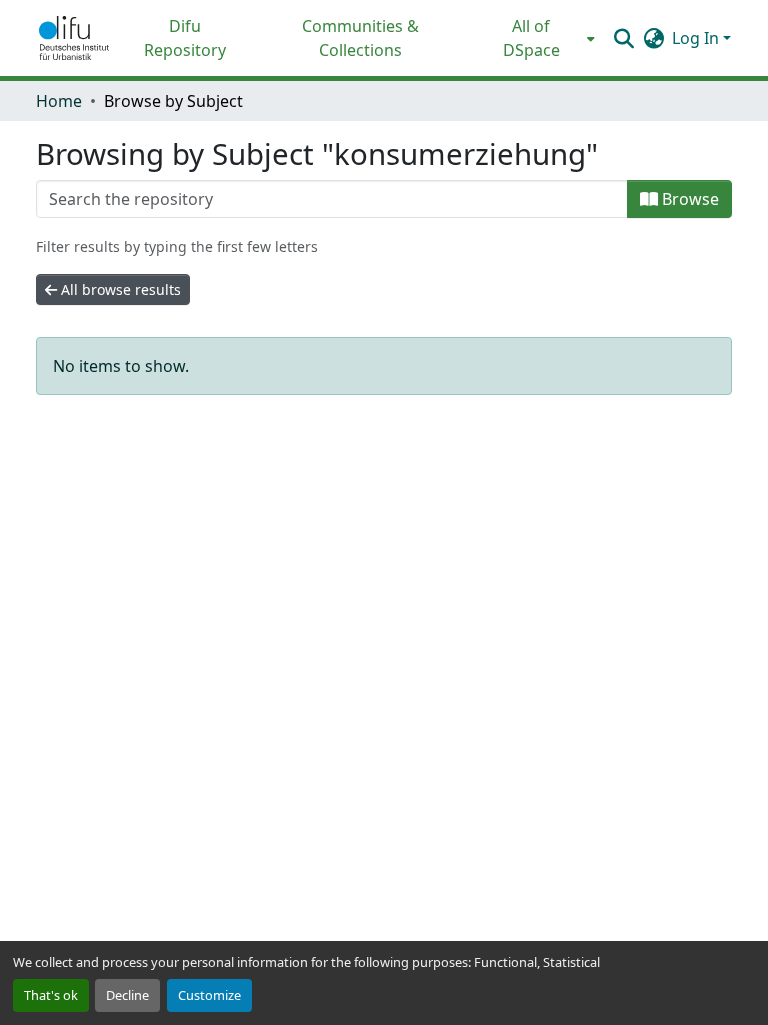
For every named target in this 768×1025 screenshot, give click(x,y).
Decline (127, 995)
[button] (74, 38)
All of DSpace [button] (531, 38)
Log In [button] (697, 38)
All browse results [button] (119, 289)
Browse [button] (688, 199)
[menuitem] (537, 38)
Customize (209, 995)
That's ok (51, 995)
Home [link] (59, 101)
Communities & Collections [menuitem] (360, 38)
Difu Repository (185, 38)
